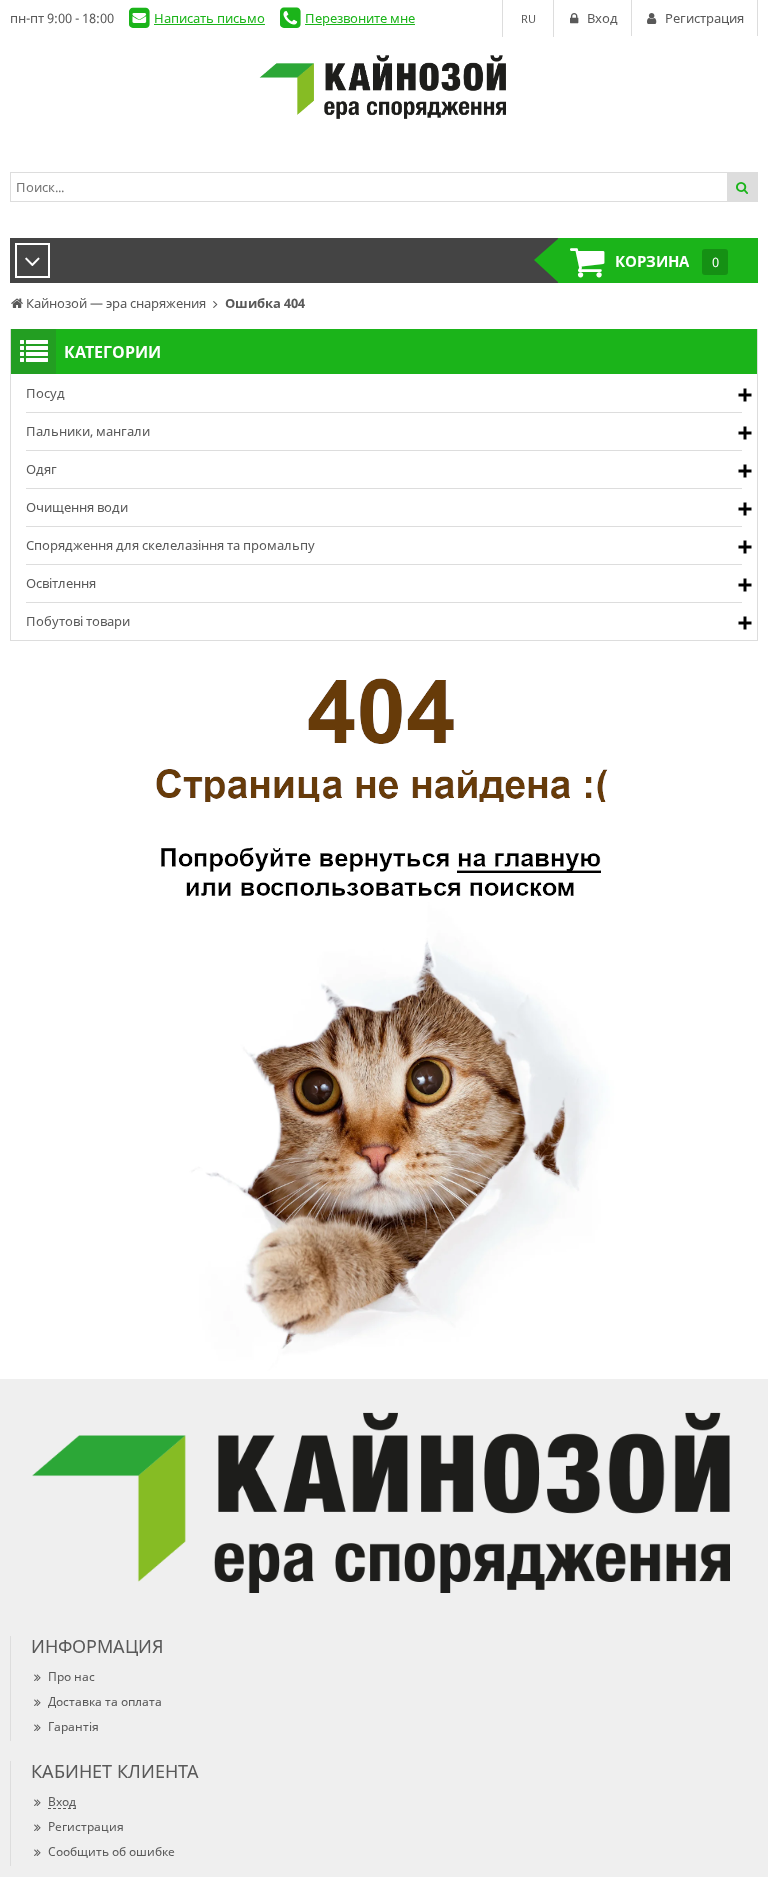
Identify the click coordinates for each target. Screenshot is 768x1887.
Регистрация (86, 1826)
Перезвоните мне (360, 18)
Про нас (71, 1676)
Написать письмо (209, 18)
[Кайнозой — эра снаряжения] (384, 87)
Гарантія (73, 1726)
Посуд (45, 393)
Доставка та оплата (105, 1701)
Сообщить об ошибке (111, 1851)
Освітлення (61, 583)
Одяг (41, 469)
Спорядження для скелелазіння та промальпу (170, 545)
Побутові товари (78, 621)
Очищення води (77, 507)
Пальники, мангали (88, 431)
